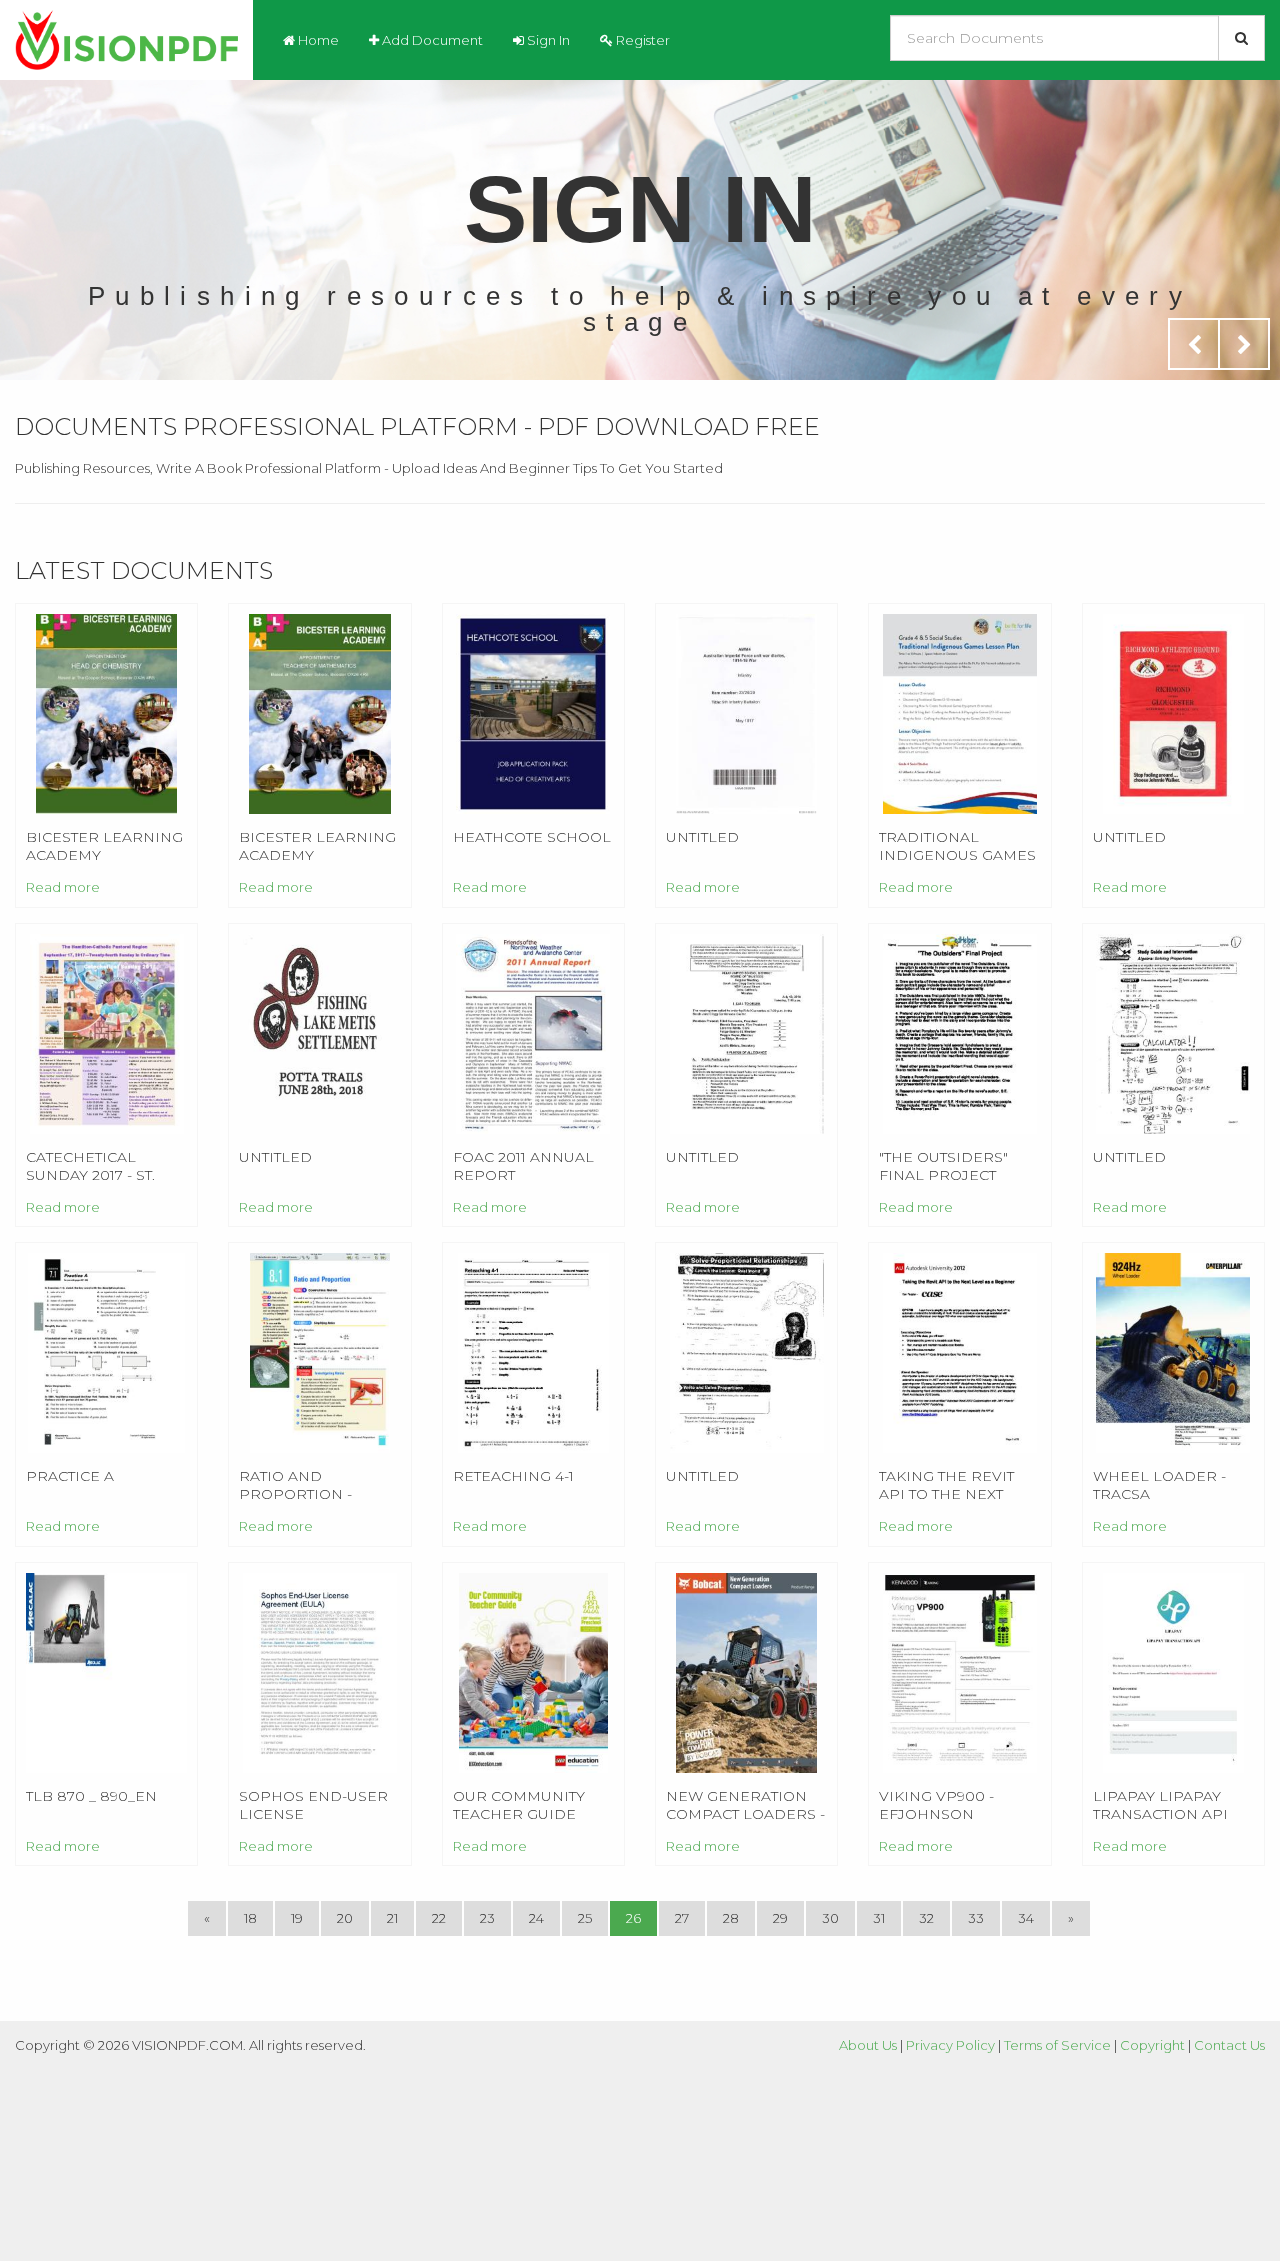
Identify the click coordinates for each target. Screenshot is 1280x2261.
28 (731, 1918)
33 (976, 1918)
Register (641, 40)
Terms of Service (1057, 2045)
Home (317, 40)
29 (780, 1918)
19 (297, 1918)
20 (345, 1918)
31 (879, 1918)
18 (250, 1918)
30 (830, 1918)
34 (1026, 1918)
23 (487, 1918)
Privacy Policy (950, 2045)
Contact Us (1229, 2045)
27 (682, 1918)
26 (633, 1918)
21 (392, 1918)
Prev (1194, 344)
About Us (868, 2045)
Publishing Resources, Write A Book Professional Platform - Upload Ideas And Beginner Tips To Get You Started (369, 468)
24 (536, 1918)
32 (926, 1918)
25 (585, 1918)
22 (439, 1918)
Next (1244, 344)
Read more (63, 887)
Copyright (1152, 2045)
